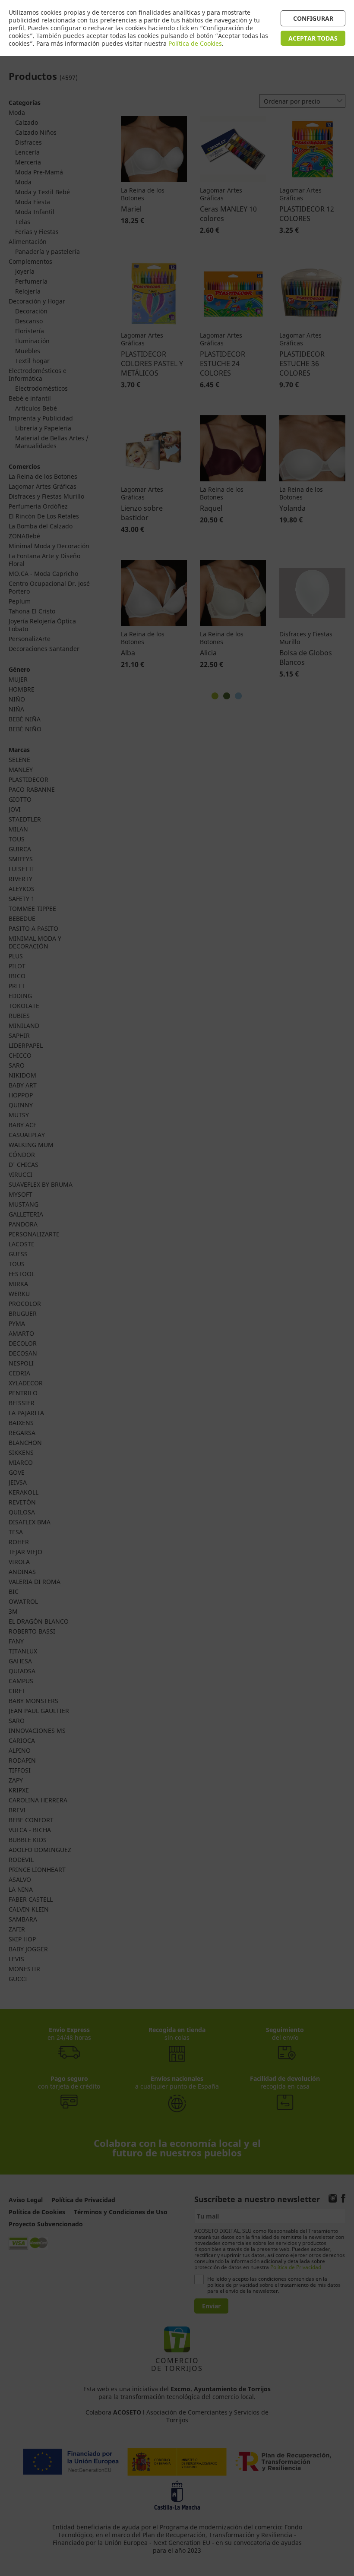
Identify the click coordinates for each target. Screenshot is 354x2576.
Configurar (313, 18)
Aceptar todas (313, 38)
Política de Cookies (195, 43)
